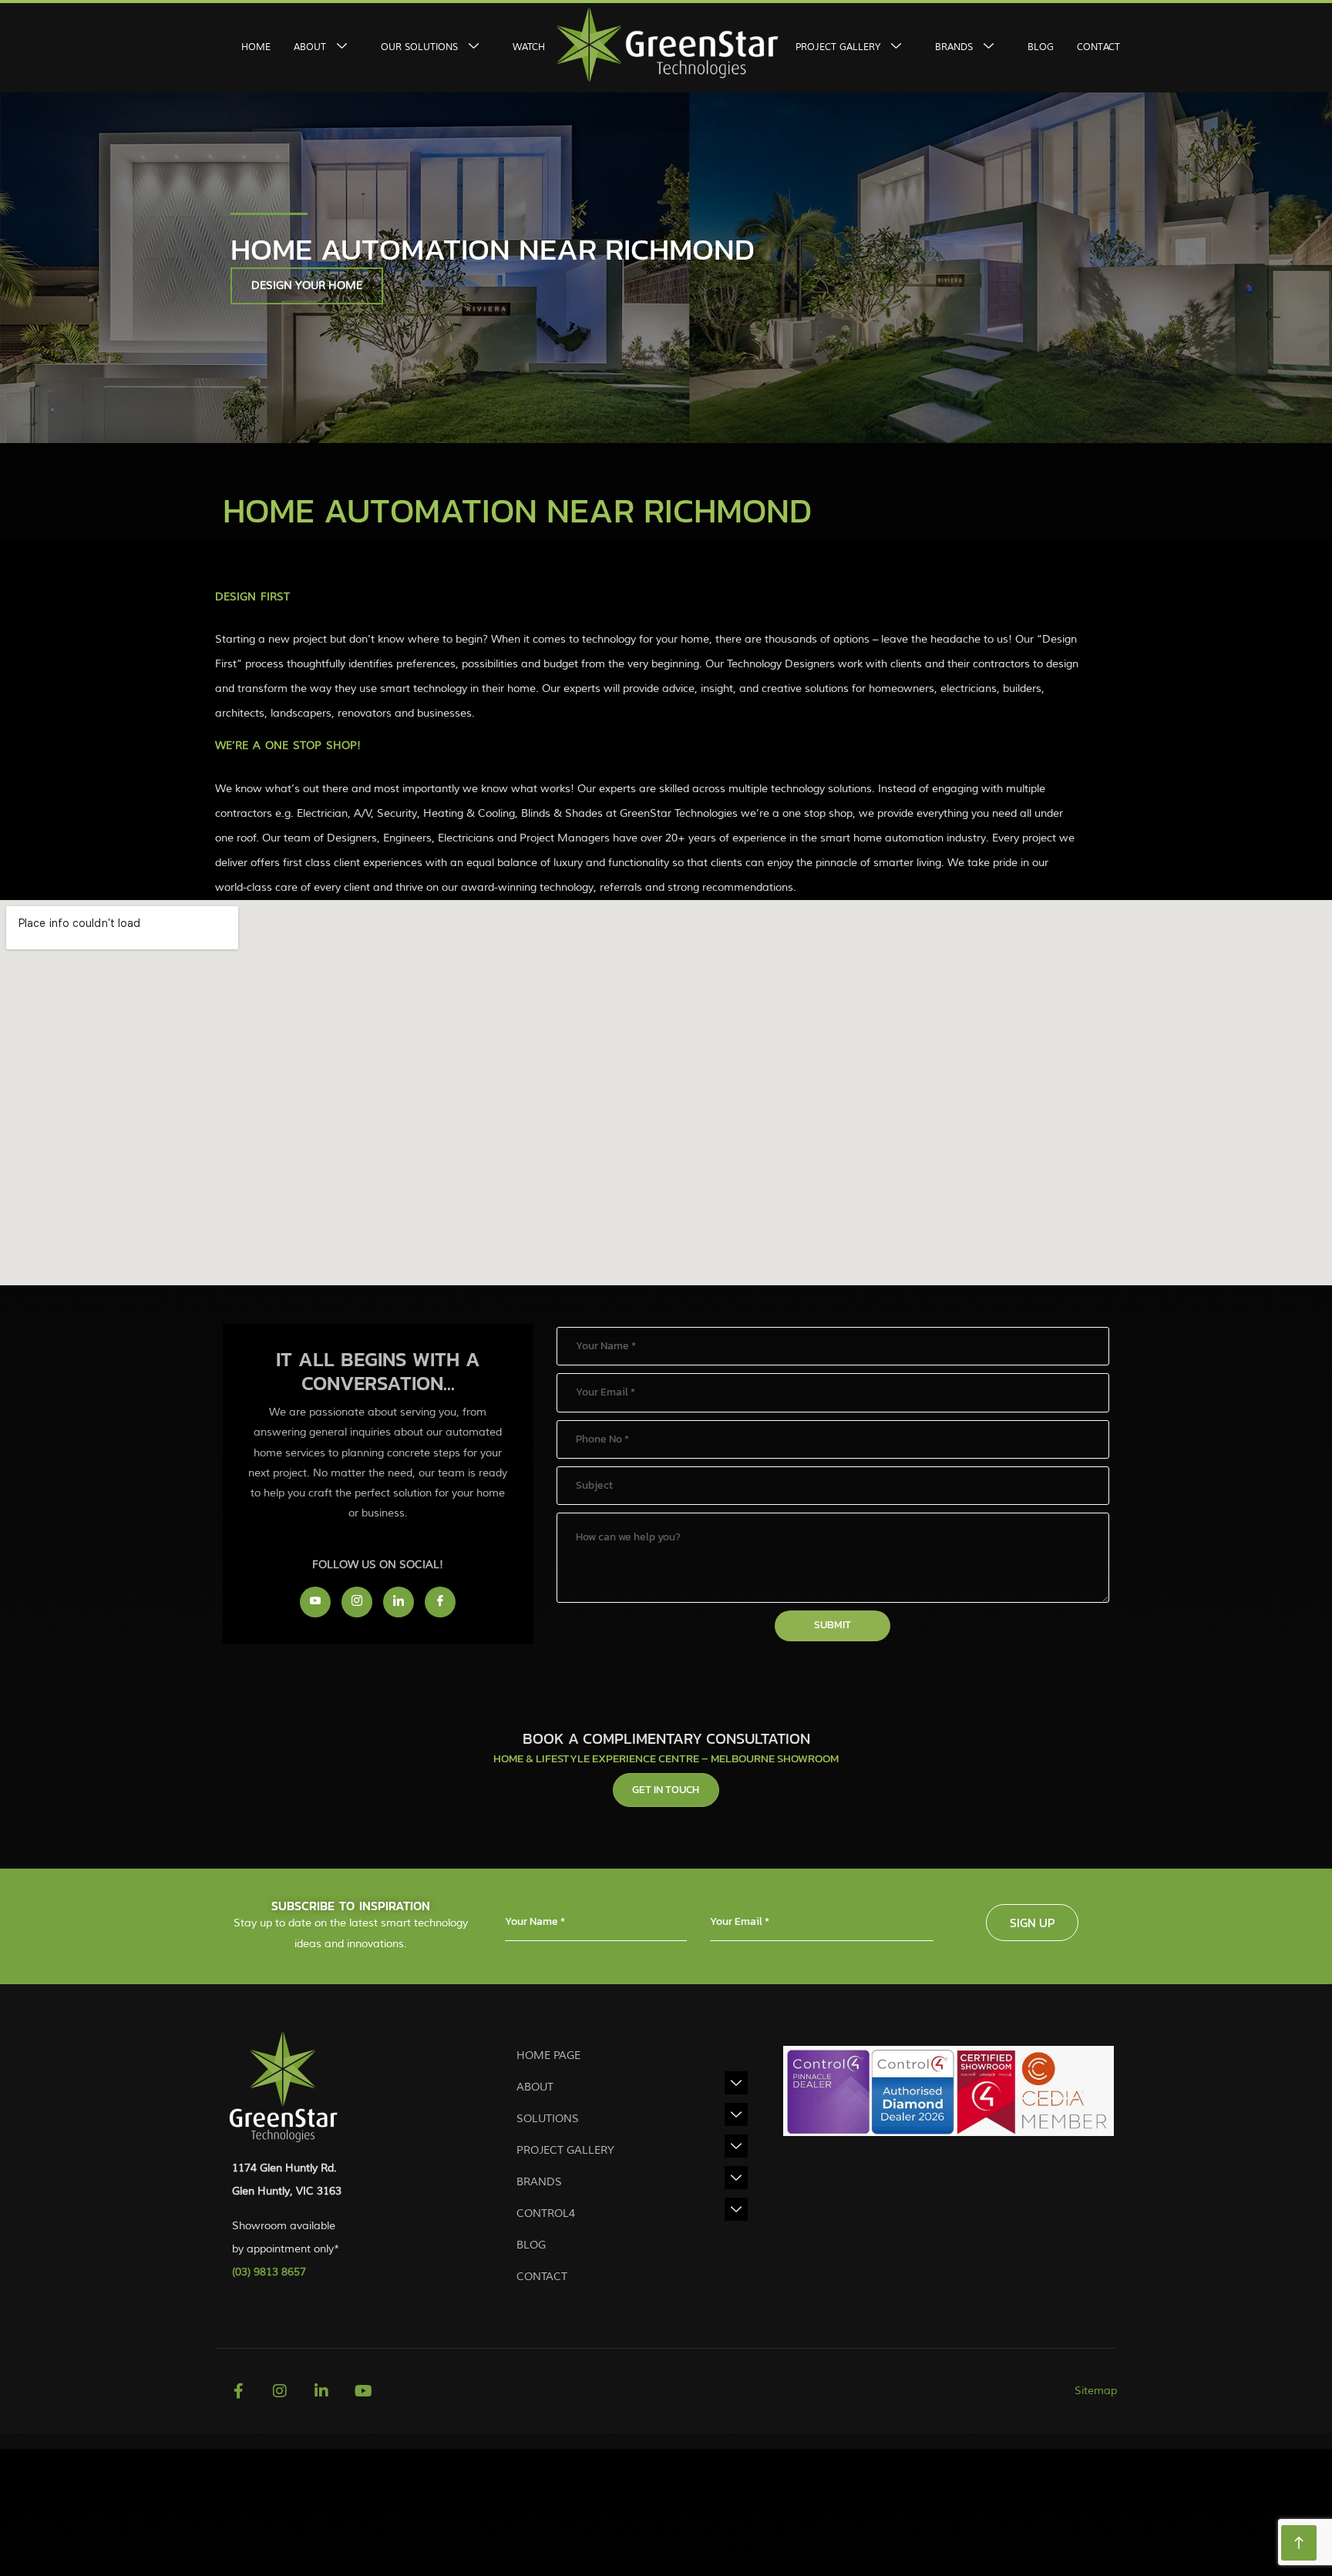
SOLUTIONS (548, 2119)
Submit (832, 1625)
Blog (1041, 47)
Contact (1098, 47)
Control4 (546, 2213)
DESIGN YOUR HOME (307, 285)
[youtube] (315, 1602)
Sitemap (1096, 2391)
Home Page (548, 2055)
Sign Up (1032, 1923)
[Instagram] (357, 1602)
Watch (529, 47)
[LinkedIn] (399, 1602)
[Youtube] (363, 2391)
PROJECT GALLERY (838, 47)
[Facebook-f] (238, 2391)
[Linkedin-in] (321, 2391)
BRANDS (539, 2182)
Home (256, 47)
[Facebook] (440, 1602)
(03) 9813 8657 (269, 2272)
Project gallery (565, 2150)
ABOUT (310, 47)
